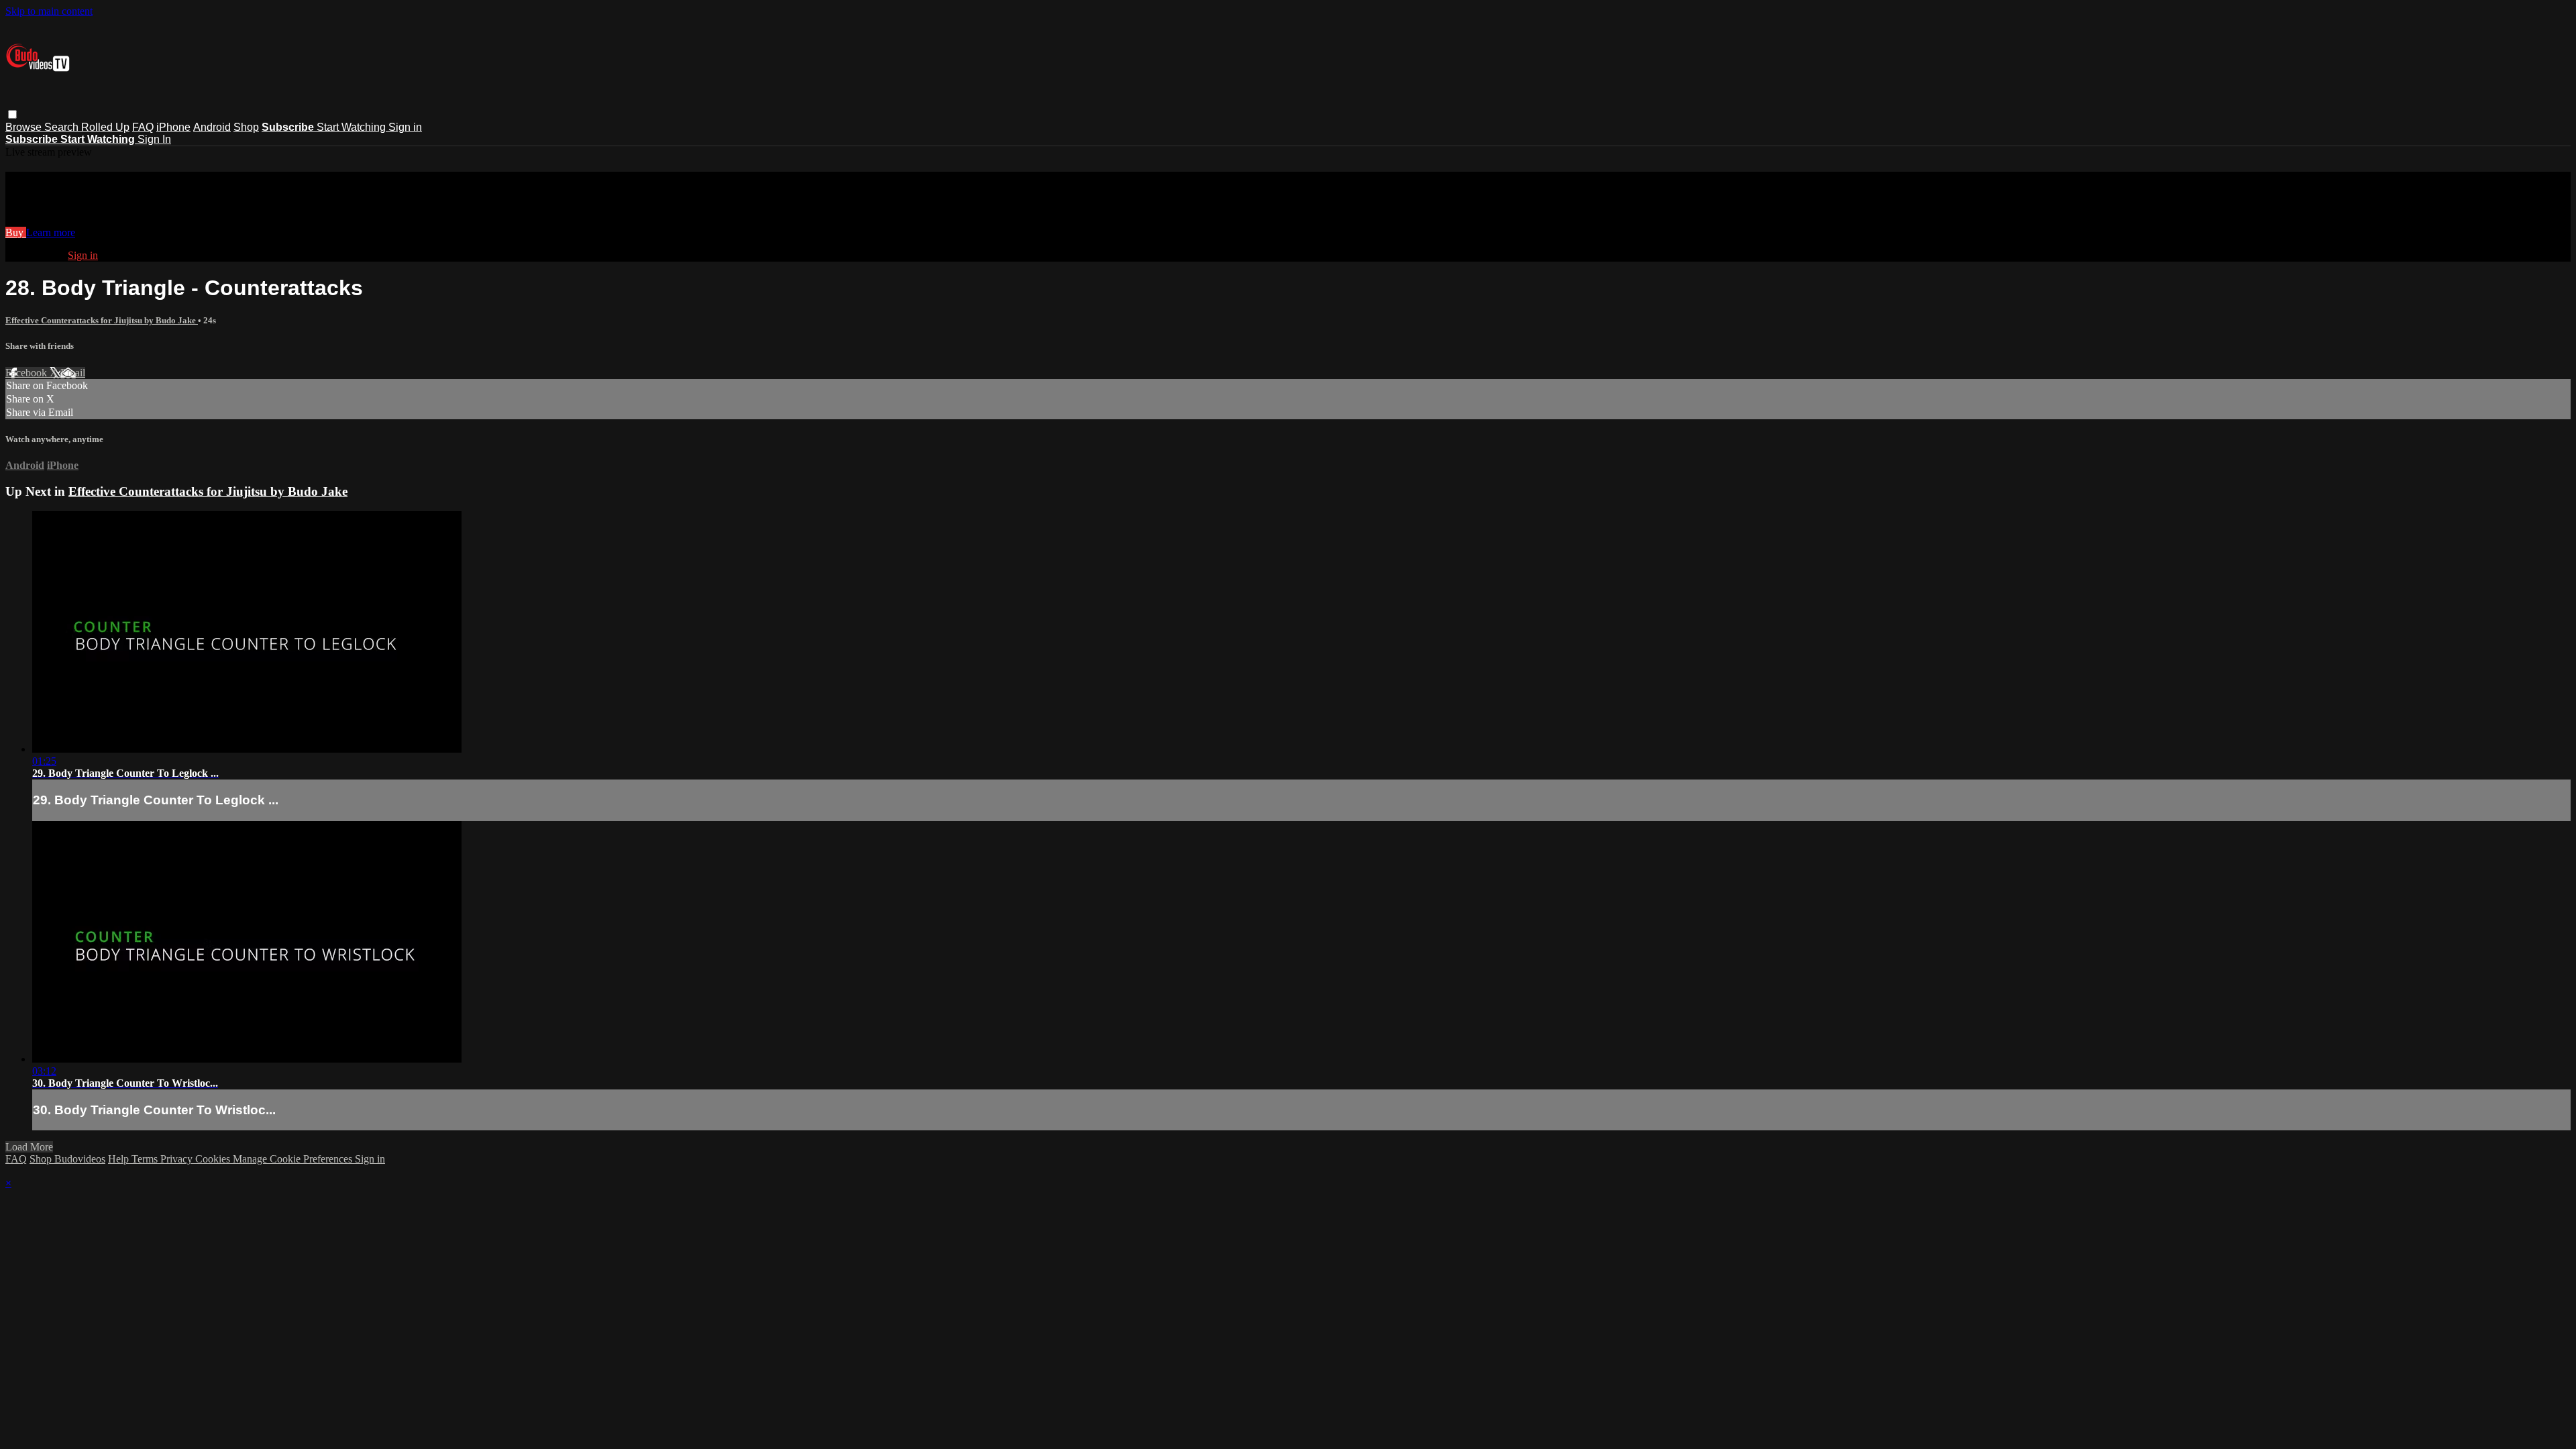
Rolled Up (105, 127)
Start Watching (353, 127)
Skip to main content (49, 11)
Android (212, 127)
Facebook (28, 373)
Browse (25, 127)
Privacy (178, 1159)
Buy (16, 232)
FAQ (143, 127)
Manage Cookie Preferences (294, 1159)
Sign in (405, 127)
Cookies (214, 1159)
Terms (146, 1159)
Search (63, 127)
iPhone (173, 127)
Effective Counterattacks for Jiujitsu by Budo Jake (102, 320)
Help (120, 1159)
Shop (246, 127)
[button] (12, 114)
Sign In (154, 139)
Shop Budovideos (67, 1159)
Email (73, 373)
